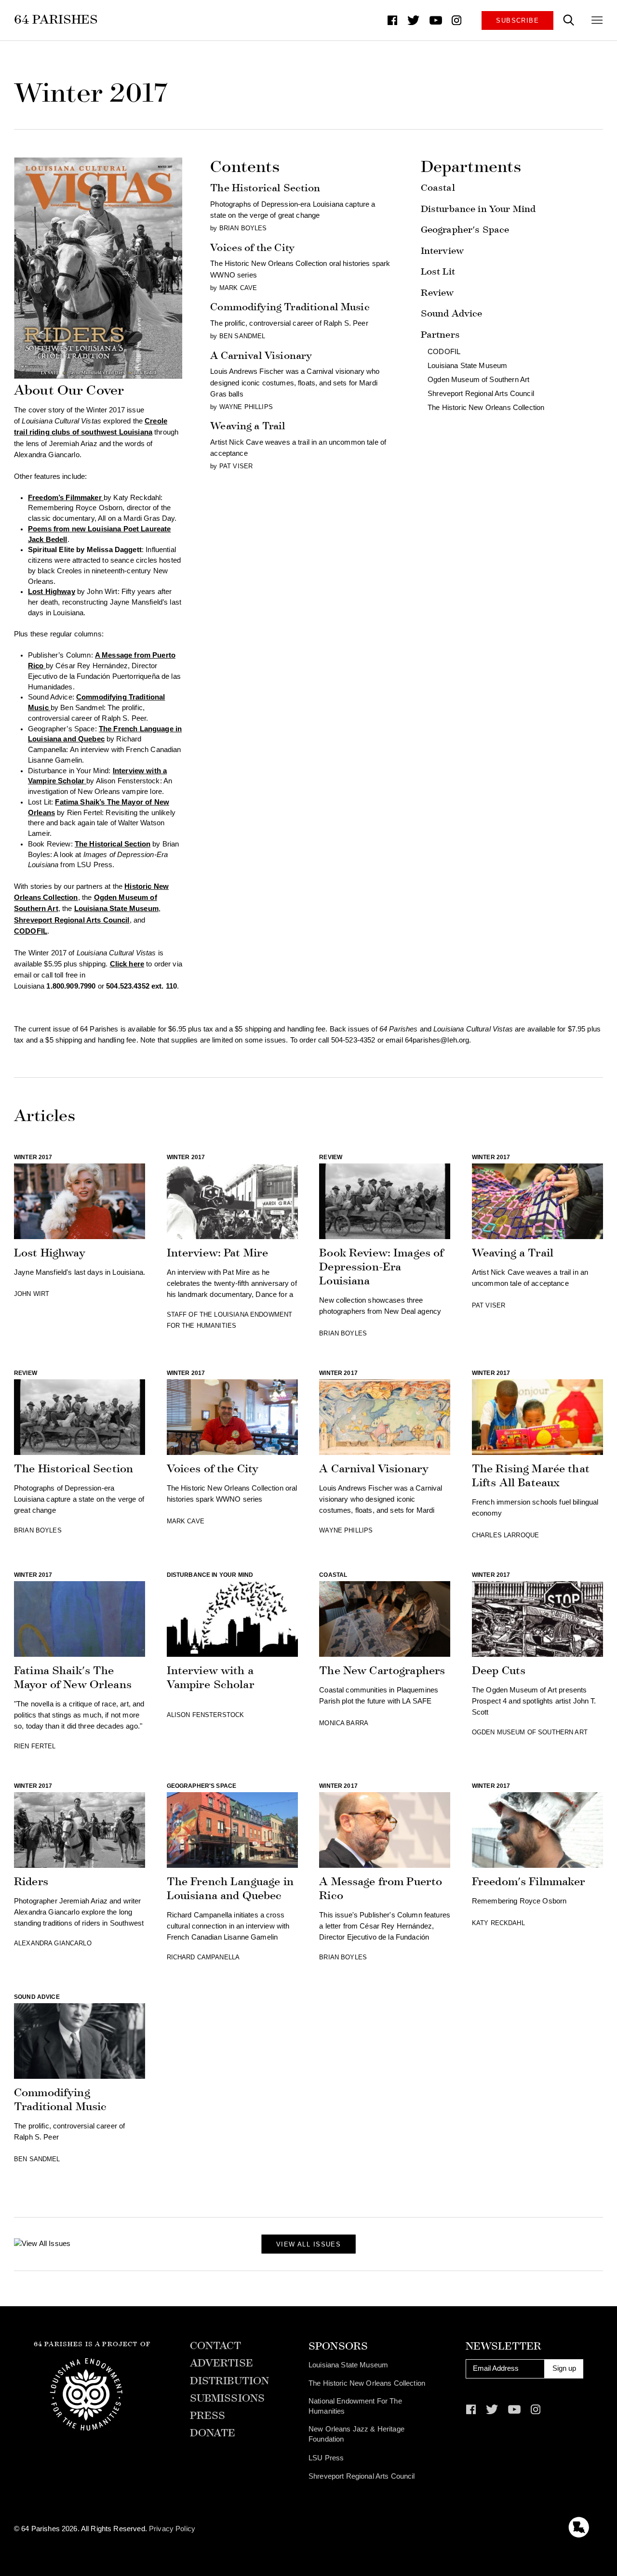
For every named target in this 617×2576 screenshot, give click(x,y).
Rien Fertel (35, 1746)
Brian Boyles (243, 228)
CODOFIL (31, 931)
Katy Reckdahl (498, 1923)
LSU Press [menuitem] (326, 2458)
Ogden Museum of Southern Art (478, 380)
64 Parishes (56, 20)
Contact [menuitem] (216, 2346)
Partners (440, 335)
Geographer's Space (465, 230)
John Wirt (32, 1294)
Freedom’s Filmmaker (65, 498)
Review (437, 293)
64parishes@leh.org (437, 1040)
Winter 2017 (33, 1157)
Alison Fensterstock (206, 1715)
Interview (442, 251)
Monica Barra (344, 1723)
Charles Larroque (505, 1535)
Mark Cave (238, 288)
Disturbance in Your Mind (478, 209)
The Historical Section (113, 844)
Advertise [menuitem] (221, 2364)
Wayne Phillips (246, 407)
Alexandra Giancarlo (53, 1943)
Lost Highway (52, 592)
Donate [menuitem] (213, 2433)
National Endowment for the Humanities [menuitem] (355, 2406)
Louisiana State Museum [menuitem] (348, 2365)
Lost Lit (438, 271)
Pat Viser (236, 466)
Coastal (438, 188)
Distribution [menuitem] (230, 2381)
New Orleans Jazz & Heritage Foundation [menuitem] (356, 2434)
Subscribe (517, 20)
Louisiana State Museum (116, 909)
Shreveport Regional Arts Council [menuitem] (362, 2476)
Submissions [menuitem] (228, 2399)
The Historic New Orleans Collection (486, 408)
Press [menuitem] (208, 2416)
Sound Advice (452, 313)
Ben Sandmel (242, 336)
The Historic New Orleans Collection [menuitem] (367, 2383)
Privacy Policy (172, 2529)
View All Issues (309, 2244)
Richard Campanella (203, 1957)
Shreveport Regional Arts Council (72, 920)
